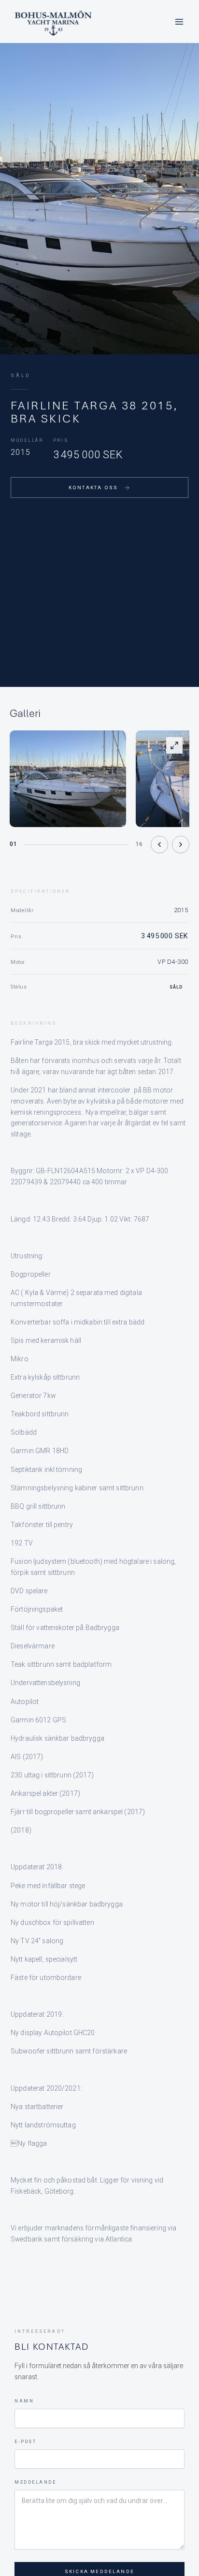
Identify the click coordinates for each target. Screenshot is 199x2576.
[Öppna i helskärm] (174, 745)
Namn (24, 2401)
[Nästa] (181, 844)
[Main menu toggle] (179, 22)
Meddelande (35, 2482)
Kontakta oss (93, 488)
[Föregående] (159, 844)
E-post (25, 2442)
